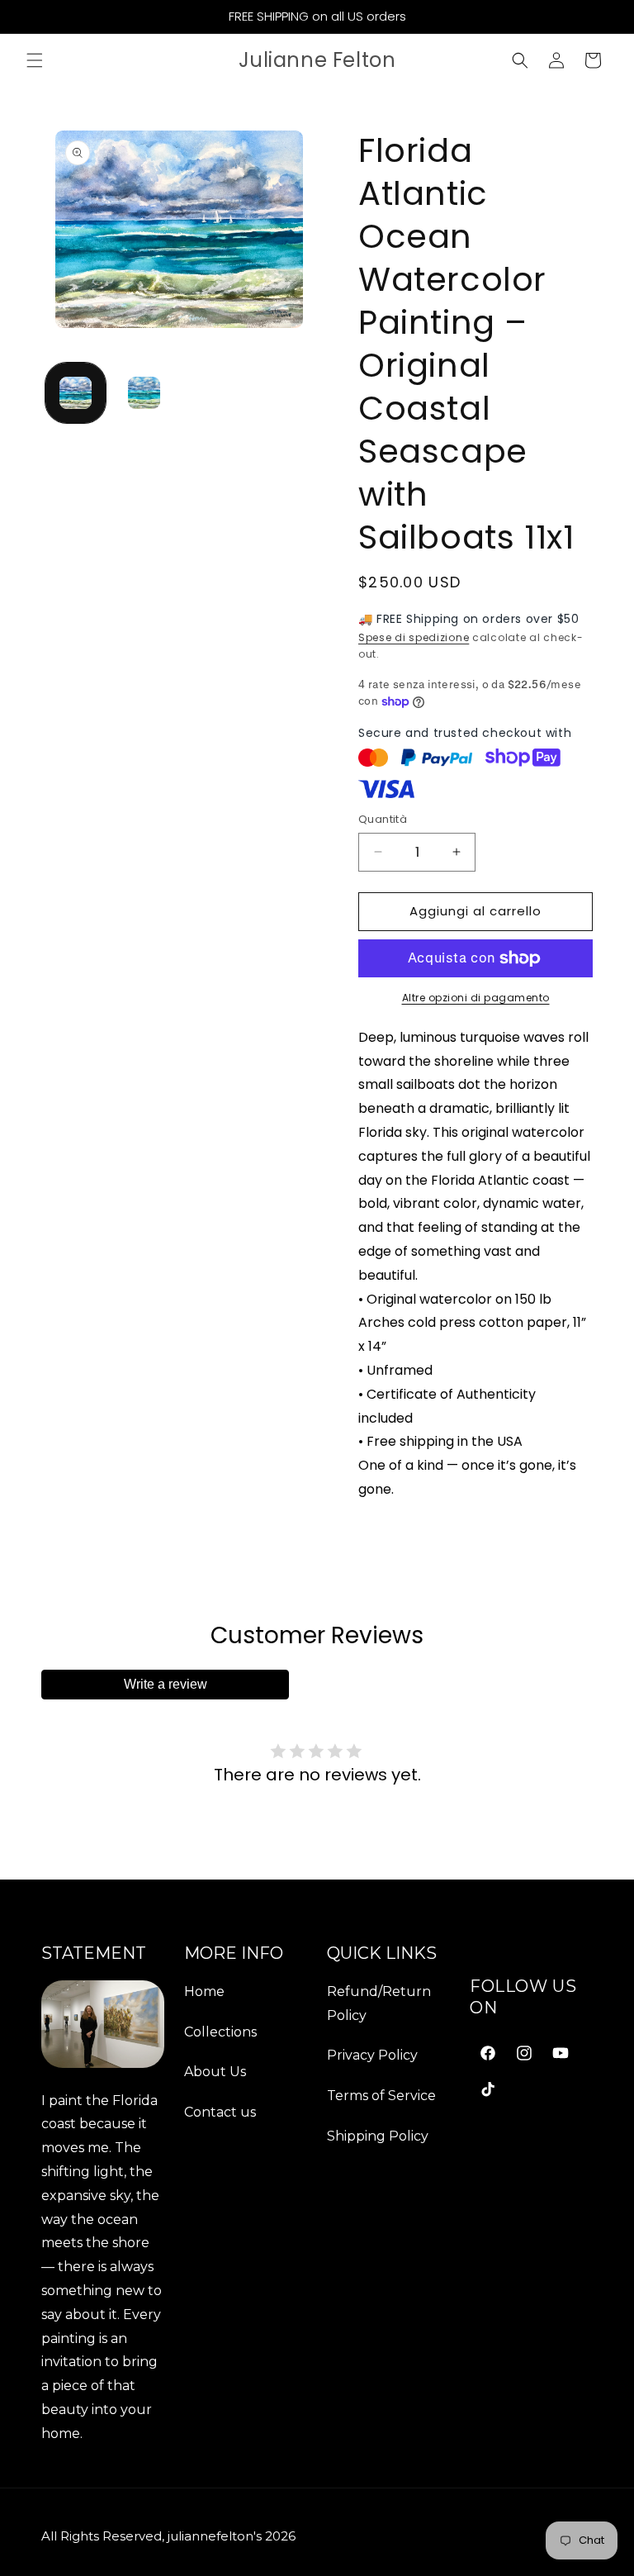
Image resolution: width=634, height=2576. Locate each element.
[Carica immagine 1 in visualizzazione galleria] (76, 393)
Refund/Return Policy (379, 2003)
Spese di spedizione (414, 637)
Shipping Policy (378, 2136)
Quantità (383, 819)
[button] (35, 60)
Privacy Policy (372, 2055)
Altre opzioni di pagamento (476, 998)
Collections (220, 2032)
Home (204, 1991)
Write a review (166, 1684)
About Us (215, 2072)
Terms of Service (381, 2096)
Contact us (220, 2112)
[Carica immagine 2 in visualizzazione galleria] (144, 393)
